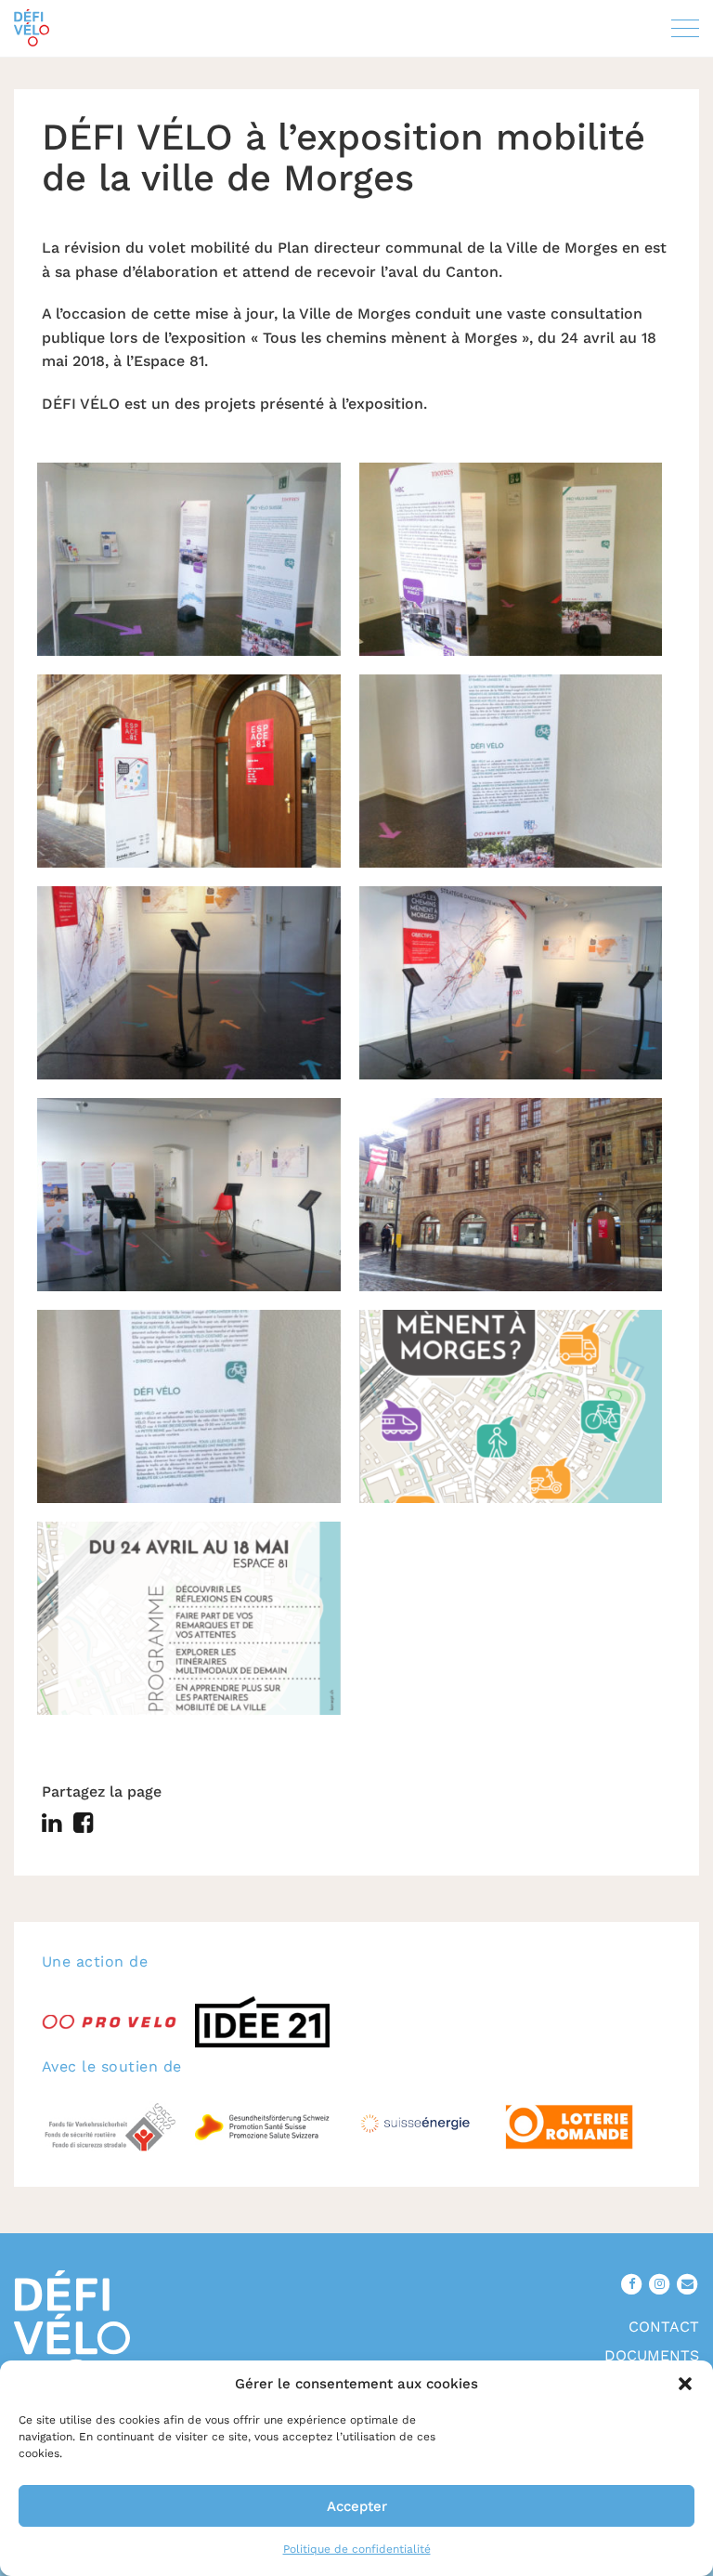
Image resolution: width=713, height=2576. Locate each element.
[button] (685, 2384)
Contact (664, 2327)
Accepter (357, 2506)
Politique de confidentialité (357, 2549)
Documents (652, 2355)
